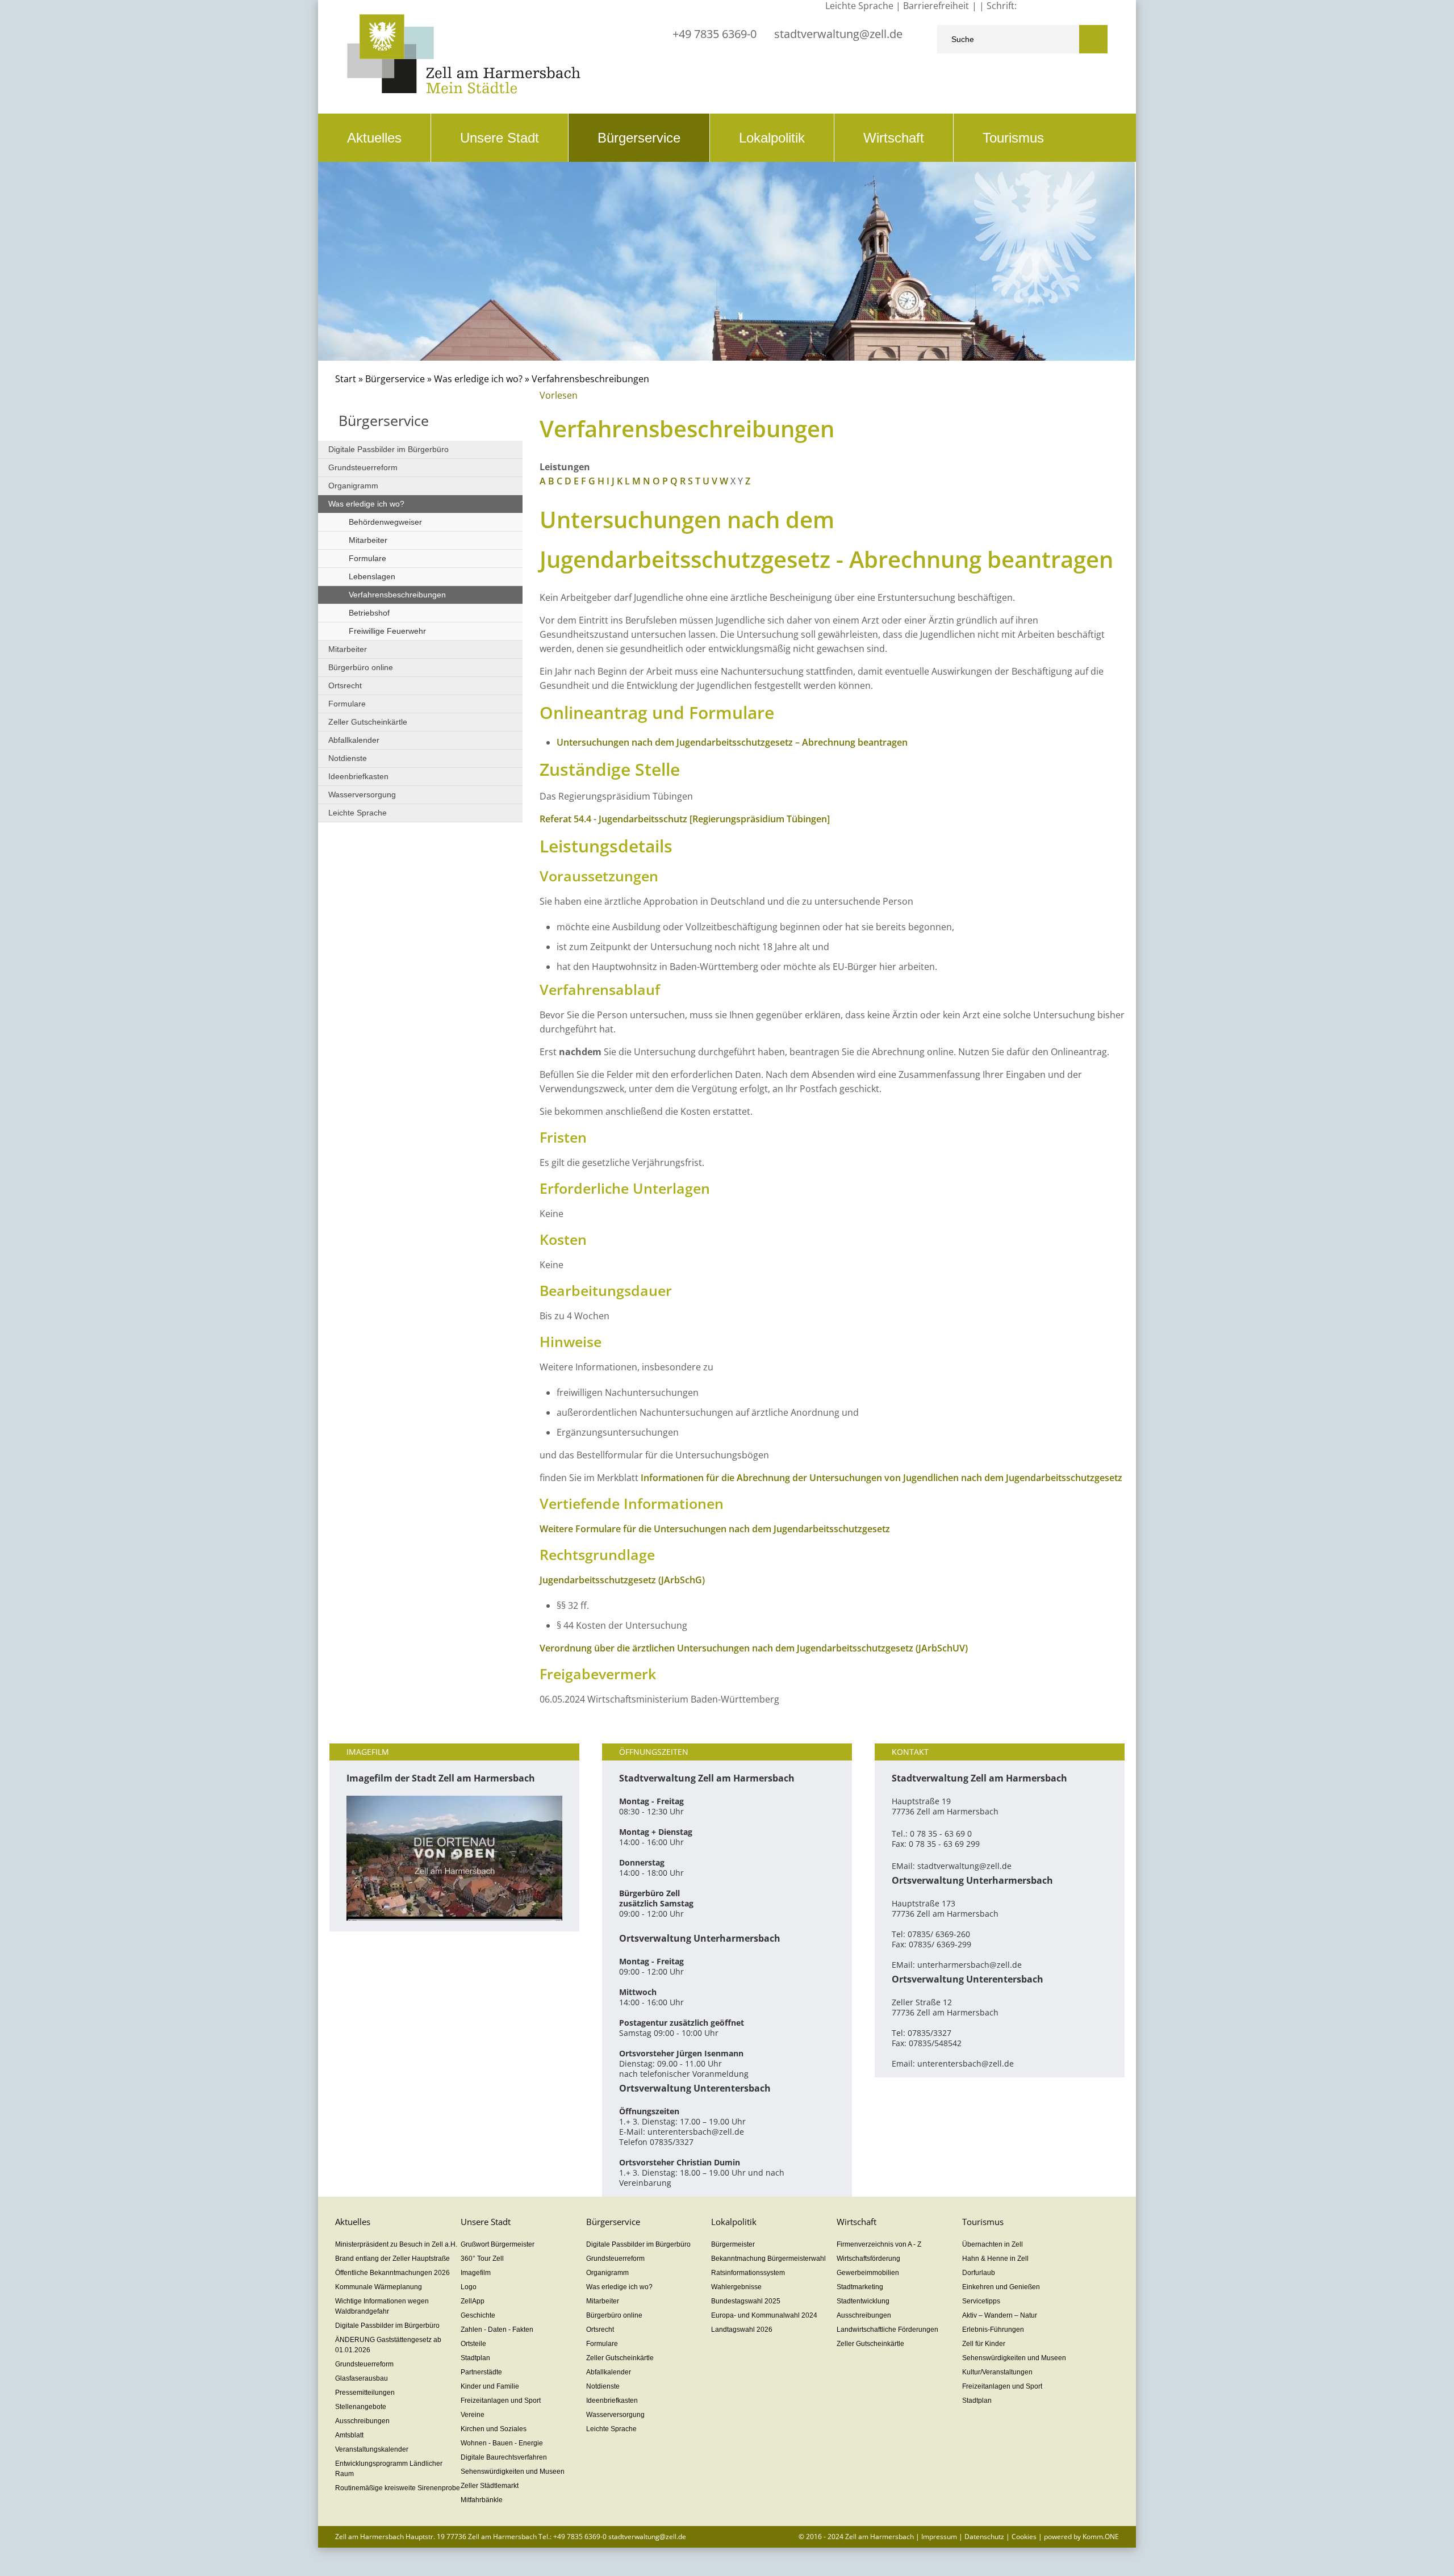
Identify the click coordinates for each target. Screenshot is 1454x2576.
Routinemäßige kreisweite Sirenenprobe (398, 2488)
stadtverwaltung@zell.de (838, 34)
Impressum (939, 2537)
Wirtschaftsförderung (868, 2259)
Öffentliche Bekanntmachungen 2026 (392, 2273)
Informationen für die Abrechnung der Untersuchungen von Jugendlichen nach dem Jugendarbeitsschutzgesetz (881, 1478)
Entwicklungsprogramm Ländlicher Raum (389, 2469)
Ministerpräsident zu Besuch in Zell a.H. (396, 2244)
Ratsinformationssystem (748, 2273)
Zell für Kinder (984, 2344)
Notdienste (348, 758)
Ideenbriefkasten (358, 776)
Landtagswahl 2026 (742, 2330)
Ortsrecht (345, 685)
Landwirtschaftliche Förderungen (887, 2330)
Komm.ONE (1101, 2537)
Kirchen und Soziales (494, 2429)
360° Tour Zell (482, 2259)
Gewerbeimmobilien (868, 2273)
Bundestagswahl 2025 (746, 2301)
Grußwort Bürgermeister (498, 2244)
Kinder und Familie (490, 2386)
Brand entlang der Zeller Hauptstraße (392, 2259)
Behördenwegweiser (385, 522)
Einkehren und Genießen (1001, 2287)
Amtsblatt (349, 2435)
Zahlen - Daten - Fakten (497, 2330)
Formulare (367, 558)
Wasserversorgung (362, 794)
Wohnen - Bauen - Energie (502, 2443)
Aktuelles (374, 138)
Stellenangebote (361, 2407)
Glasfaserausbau (362, 2378)
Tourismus (1013, 138)
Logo (469, 2287)
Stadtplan (475, 2358)
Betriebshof (369, 613)
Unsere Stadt (500, 138)
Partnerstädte (481, 2372)
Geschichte (478, 2315)
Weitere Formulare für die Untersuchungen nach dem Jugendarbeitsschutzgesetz (715, 1529)
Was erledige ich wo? (478, 379)
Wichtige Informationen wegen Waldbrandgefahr (382, 2306)
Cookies (1024, 2537)
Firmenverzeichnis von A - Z (879, 2244)
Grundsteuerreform (363, 467)
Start (346, 379)
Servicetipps (981, 2301)
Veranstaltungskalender (372, 2449)
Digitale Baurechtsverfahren (504, 2457)
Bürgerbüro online (361, 667)
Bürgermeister (733, 2244)
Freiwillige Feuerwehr (387, 631)
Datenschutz (984, 2537)
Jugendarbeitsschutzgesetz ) (622, 1580)
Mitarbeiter (368, 540)
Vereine (473, 2415)
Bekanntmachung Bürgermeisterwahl (768, 2259)
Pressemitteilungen (365, 2393)
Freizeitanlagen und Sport (501, 2401)
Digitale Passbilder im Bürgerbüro (388, 449)
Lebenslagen (372, 576)
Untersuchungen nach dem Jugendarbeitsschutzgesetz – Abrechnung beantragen (732, 742)
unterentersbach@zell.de (696, 2132)
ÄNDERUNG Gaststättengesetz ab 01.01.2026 (388, 2345)
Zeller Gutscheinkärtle (368, 722)
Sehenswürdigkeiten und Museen (513, 2472)
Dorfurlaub (979, 2273)
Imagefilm (476, 2273)
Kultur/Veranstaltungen (997, 2372)
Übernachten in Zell (993, 2244)
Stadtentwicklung (863, 2301)
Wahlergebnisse (736, 2287)
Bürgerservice (639, 138)
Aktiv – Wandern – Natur (1000, 2315)
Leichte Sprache (358, 813)
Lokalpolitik (772, 138)
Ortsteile (473, 2344)
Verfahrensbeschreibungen (397, 595)
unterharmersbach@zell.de (970, 1965)
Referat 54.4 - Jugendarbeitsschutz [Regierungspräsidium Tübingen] (685, 819)
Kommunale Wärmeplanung (379, 2287)
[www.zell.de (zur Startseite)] (464, 91)
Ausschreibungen (362, 2421)
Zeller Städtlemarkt (490, 2486)
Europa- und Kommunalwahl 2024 (764, 2315)
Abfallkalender (354, 740)
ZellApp (473, 2301)
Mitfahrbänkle (482, 2500)
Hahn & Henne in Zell (995, 2259)
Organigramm (353, 486)
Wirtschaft (894, 138)
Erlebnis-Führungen (993, 2330)
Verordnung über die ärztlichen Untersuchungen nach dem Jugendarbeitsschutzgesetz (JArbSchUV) (754, 1648)
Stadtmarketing (860, 2287)
